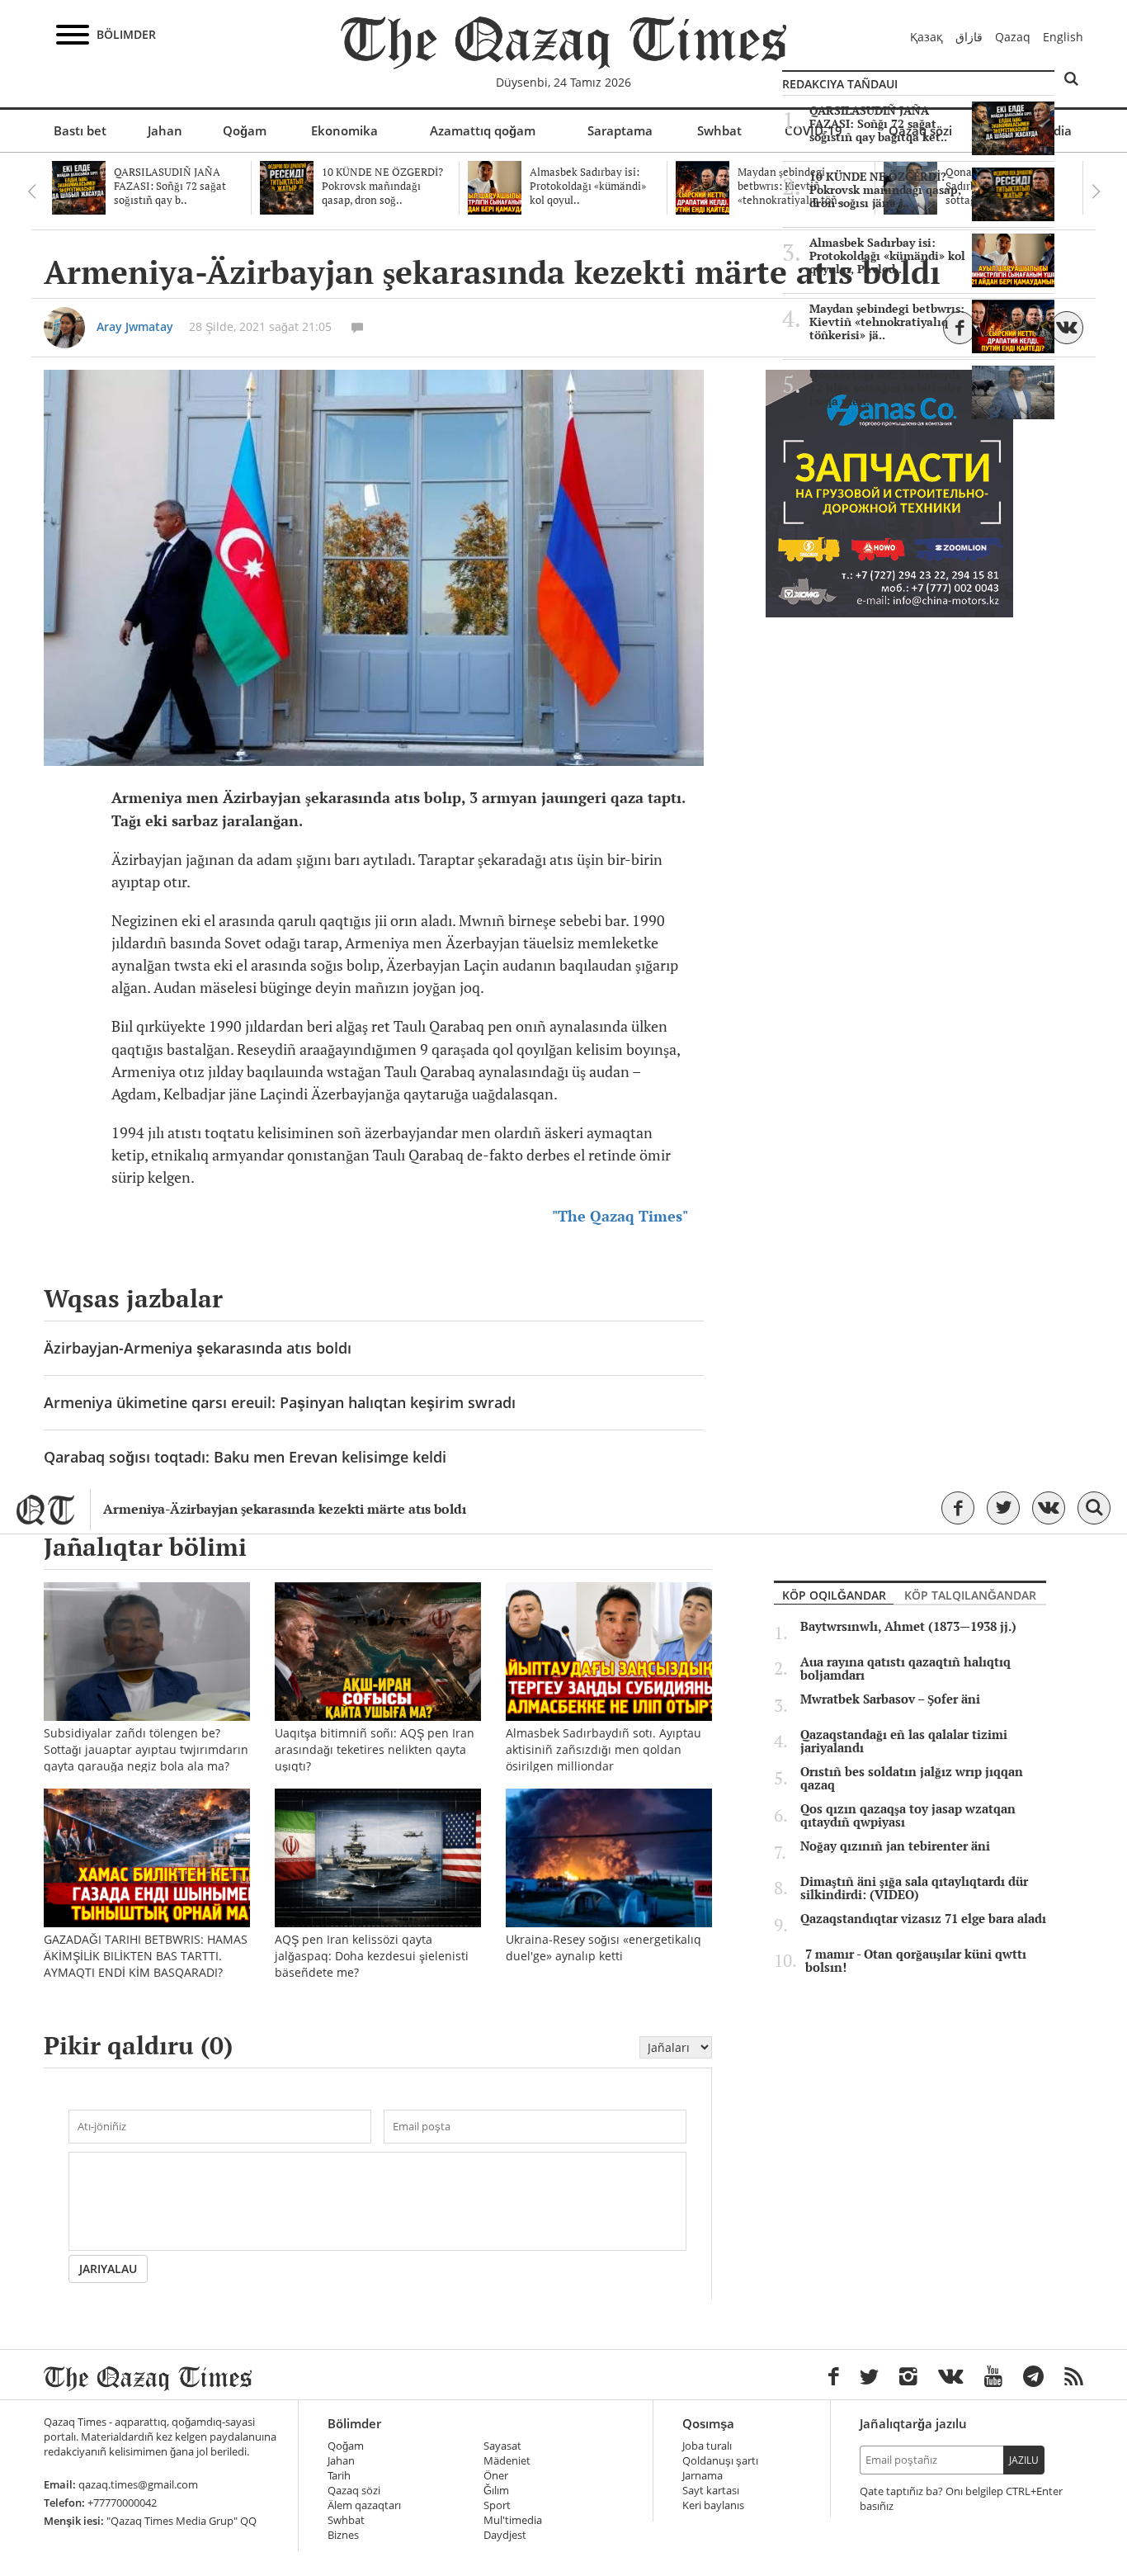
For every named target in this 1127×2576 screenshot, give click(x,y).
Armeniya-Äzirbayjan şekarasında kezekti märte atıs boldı (285, 1509)
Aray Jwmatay (135, 326)
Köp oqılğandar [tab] (834, 1595)
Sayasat (502, 2446)
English (1063, 37)
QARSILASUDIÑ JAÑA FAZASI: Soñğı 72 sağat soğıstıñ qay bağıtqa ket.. (878, 124)
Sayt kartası (711, 2491)
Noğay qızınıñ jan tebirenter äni (895, 1846)
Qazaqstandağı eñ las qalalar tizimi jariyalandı (904, 1742)
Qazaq (1013, 37)
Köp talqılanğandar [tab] (970, 1595)
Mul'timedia (513, 2520)
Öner (496, 2476)
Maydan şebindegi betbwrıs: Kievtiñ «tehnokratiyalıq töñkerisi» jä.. (887, 322)
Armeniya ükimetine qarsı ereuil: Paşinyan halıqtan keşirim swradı (280, 1402)
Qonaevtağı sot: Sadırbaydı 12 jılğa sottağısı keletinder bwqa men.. (886, 388)
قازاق (969, 37)
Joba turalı (707, 2446)
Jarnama (703, 2476)
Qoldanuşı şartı (720, 2461)
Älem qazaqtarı (364, 2505)
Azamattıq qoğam (483, 130)
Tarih (339, 2476)
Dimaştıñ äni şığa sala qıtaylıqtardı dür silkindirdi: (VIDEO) (914, 1888)
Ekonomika (344, 130)
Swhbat (719, 130)
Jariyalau (108, 2269)
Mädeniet (507, 2461)
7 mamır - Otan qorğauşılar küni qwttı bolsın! (916, 1961)
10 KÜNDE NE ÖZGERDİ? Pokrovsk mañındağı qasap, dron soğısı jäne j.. (885, 190)
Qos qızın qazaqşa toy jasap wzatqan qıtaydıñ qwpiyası (908, 1816)
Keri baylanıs (713, 2505)
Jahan (165, 130)
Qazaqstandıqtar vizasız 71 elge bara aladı (923, 1919)
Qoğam (245, 130)
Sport (497, 2505)
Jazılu (1024, 2460)
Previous (31, 191)
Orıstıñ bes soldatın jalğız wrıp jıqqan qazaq (912, 1779)
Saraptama (620, 130)
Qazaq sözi (354, 2491)
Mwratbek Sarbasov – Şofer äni (890, 1699)
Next (1096, 191)
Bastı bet (80, 130)
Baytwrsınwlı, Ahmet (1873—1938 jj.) (908, 1627)
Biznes (343, 2535)
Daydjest (505, 2535)
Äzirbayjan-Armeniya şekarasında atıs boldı (198, 1348)
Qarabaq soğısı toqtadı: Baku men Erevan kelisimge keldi (245, 1457)
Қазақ (927, 37)
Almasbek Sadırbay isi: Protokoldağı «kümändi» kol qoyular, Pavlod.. (887, 256)
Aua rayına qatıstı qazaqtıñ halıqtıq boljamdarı (905, 1669)
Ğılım (496, 2491)
